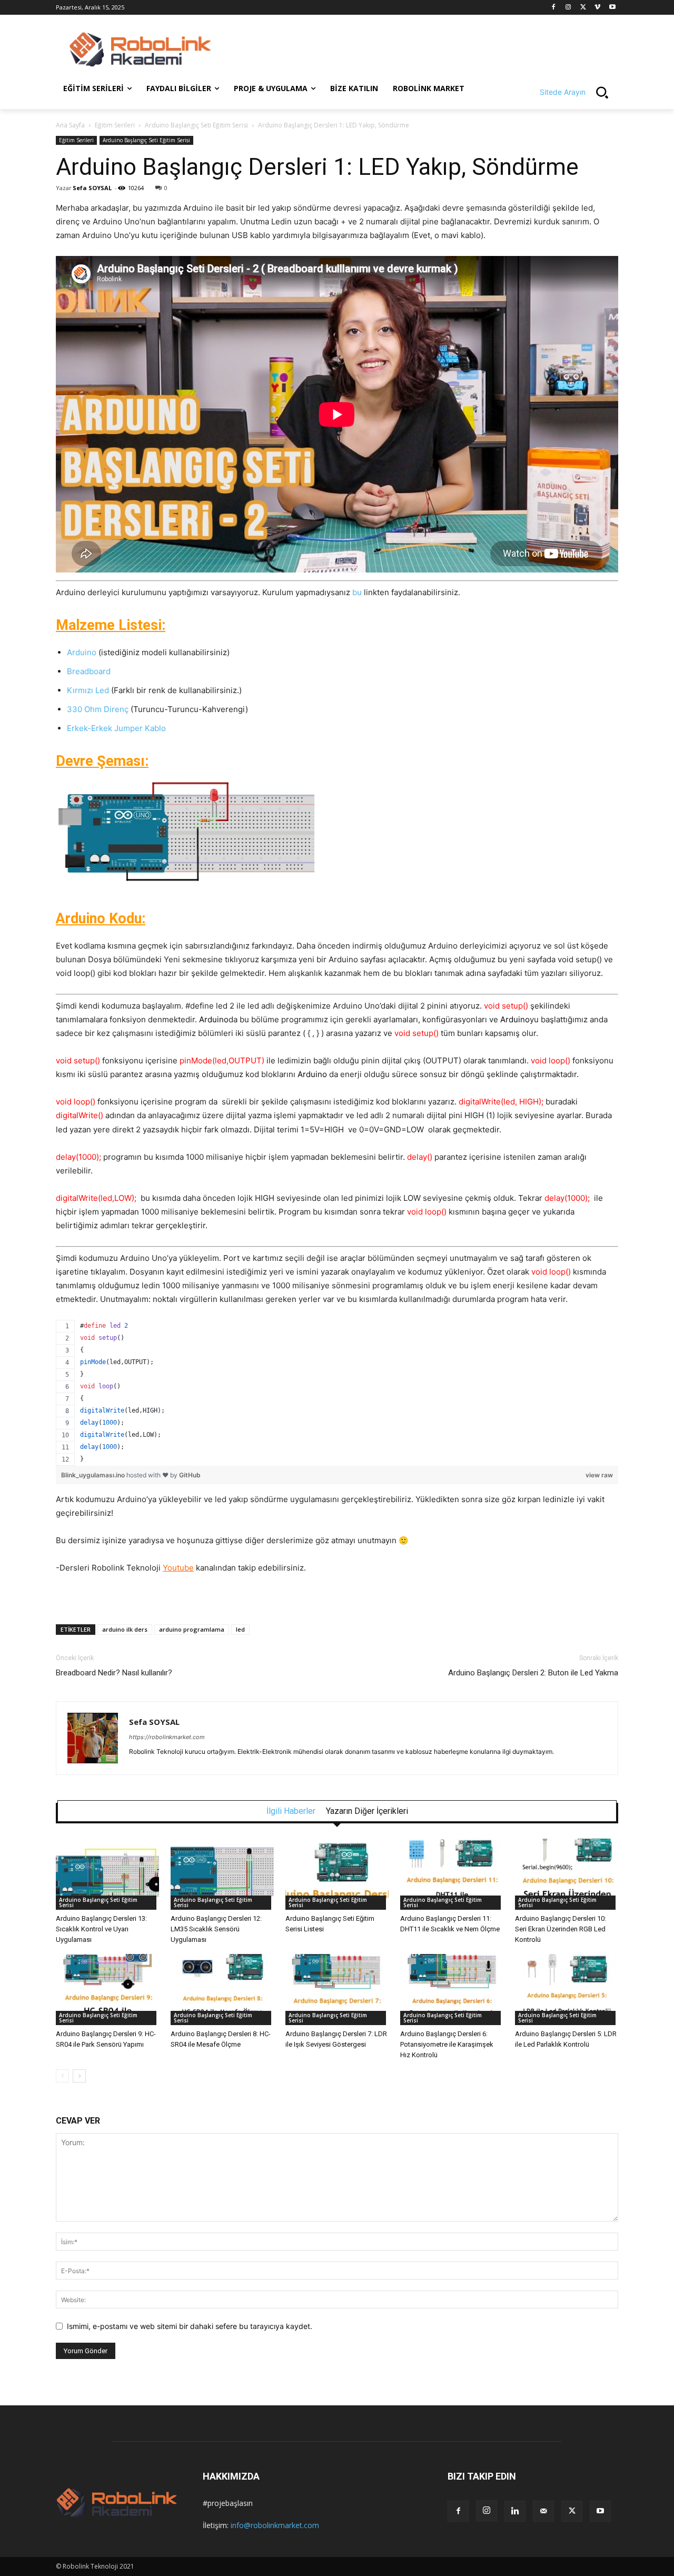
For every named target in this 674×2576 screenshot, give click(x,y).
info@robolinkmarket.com (275, 2525)
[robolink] (140, 50)
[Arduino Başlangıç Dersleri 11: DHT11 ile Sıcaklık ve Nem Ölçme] (452, 1874)
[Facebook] (554, 8)
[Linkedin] (515, 2511)
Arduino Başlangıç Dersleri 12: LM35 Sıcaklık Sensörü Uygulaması (216, 1929)
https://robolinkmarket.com (167, 1737)
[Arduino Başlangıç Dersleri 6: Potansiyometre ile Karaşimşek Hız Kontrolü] (452, 1990)
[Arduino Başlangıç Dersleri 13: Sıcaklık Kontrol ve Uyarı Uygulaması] (107, 1874)
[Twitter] (583, 8)
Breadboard (89, 671)
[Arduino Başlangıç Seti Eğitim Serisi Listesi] (337, 1874)
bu (357, 592)
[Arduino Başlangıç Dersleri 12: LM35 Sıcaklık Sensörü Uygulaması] (222, 1874)
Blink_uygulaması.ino (94, 1475)
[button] (579, 92)
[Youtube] (612, 8)
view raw (599, 1475)
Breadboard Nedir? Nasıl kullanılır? (114, 1673)
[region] (337, 1393)
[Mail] (543, 2511)
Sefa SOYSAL (92, 188)
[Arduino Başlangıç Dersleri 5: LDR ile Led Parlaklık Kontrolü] (567, 1990)
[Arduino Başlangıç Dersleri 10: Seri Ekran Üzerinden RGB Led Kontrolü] (567, 1874)
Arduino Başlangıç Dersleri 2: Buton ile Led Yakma (533, 1673)
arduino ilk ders (125, 1629)
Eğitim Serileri (115, 125)
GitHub (190, 1475)
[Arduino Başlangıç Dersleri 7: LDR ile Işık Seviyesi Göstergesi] (337, 1990)
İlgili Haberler (291, 1811)
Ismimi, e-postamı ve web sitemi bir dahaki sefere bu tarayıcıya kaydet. (190, 2326)
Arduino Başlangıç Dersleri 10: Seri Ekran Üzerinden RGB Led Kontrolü (561, 1929)
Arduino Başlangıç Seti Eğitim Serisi (196, 125)
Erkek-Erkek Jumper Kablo (116, 728)
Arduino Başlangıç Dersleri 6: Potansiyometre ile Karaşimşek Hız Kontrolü (447, 2044)
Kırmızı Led (88, 690)
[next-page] (79, 2076)
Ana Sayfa (70, 125)
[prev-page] (62, 2076)
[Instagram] (568, 8)
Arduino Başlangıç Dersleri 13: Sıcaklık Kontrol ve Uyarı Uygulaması (101, 1929)
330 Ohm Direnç (98, 709)
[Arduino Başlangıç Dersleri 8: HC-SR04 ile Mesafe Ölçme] (222, 1990)
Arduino (82, 652)
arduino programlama (192, 1629)
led (240, 1629)
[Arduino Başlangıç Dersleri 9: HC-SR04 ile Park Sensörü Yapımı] (107, 1990)
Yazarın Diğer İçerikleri (367, 1811)
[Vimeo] (597, 8)
